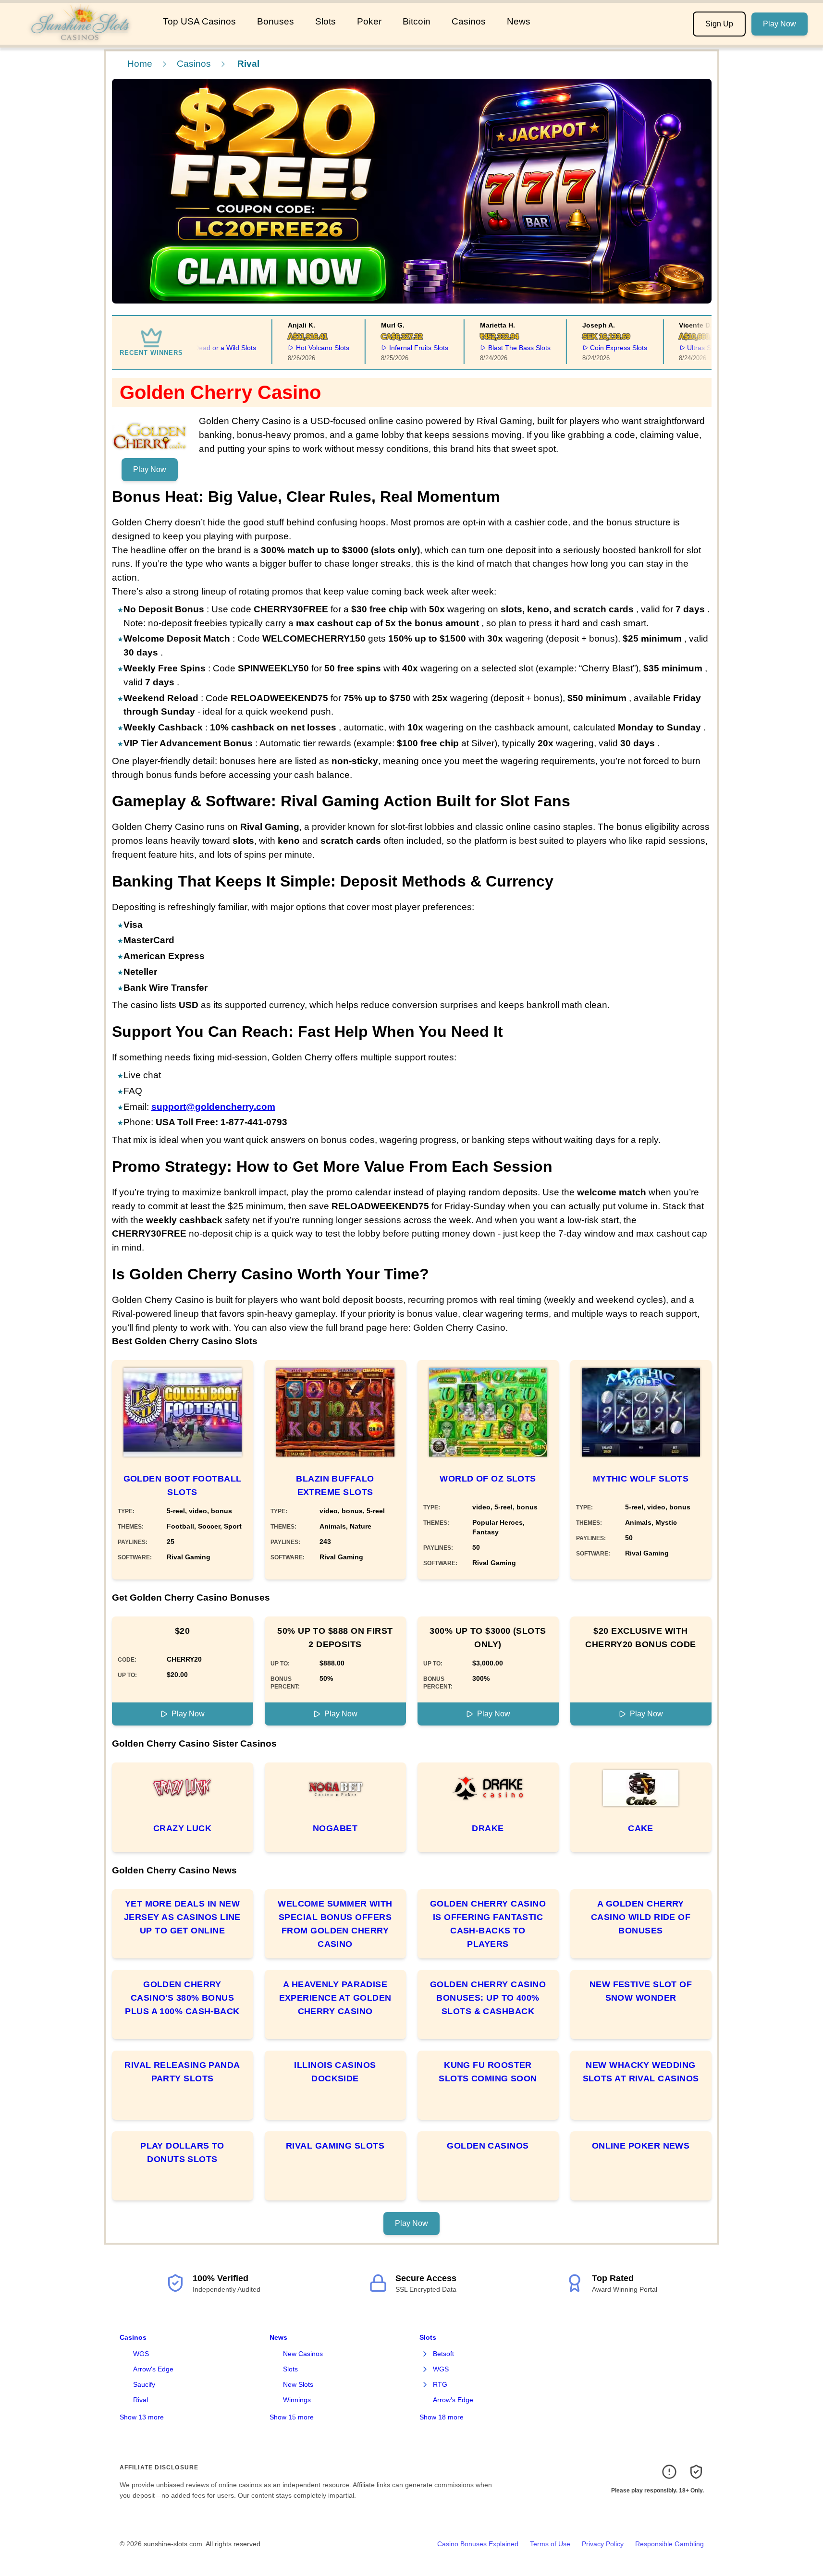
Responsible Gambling (669, 2544)
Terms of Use (550, 2544)
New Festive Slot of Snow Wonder (641, 1991)
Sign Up (719, 24)
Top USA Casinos (199, 21)
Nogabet (335, 1828)
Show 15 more (292, 2417)
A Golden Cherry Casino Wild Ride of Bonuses (641, 1917)
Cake (641, 1828)
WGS (141, 2354)
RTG (440, 2384)
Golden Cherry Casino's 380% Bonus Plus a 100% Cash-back (182, 1998)
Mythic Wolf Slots (641, 1479)
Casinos (469, 21)
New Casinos (303, 2354)
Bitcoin (417, 21)
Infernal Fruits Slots (392, 348)
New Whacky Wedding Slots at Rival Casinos (641, 2072)
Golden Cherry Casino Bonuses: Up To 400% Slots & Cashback (488, 1998)
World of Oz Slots (488, 1479)
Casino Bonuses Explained (478, 2544)
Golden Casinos (488, 2146)
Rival (141, 2400)
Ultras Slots (678, 348)
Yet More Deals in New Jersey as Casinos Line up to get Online (182, 1917)
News (519, 21)
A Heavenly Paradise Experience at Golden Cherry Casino (335, 1998)
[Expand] (425, 2354)
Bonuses (276, 21)
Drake (488, 1828)
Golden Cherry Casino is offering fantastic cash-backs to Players (488, 1924)
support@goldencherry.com (213, 1107)
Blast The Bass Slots (492, 348)
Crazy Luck (183, 1828)
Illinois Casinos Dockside (335, 2072)
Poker (369, 21)
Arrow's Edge (153, 2369)
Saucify (144, 2384)
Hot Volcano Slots (296, 348)
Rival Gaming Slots (335, 2146)
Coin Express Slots (592, 348)
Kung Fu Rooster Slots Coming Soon (488, 2072)
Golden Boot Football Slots (183, 1485)
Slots (326, 21)
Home (140, 64)
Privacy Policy (603, 2544)
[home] (80, 38)
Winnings (297, 2400)
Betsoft (443, 2354)
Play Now (780, 24)
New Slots (298, 2384)
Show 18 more (442, 2417)
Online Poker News (641, 2146)
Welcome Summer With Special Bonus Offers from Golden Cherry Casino (335, 1924)
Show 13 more (142, 2417)
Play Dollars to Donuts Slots (182, 2152)
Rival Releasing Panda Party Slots (182, 2072)
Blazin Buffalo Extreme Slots (335, 1485)
